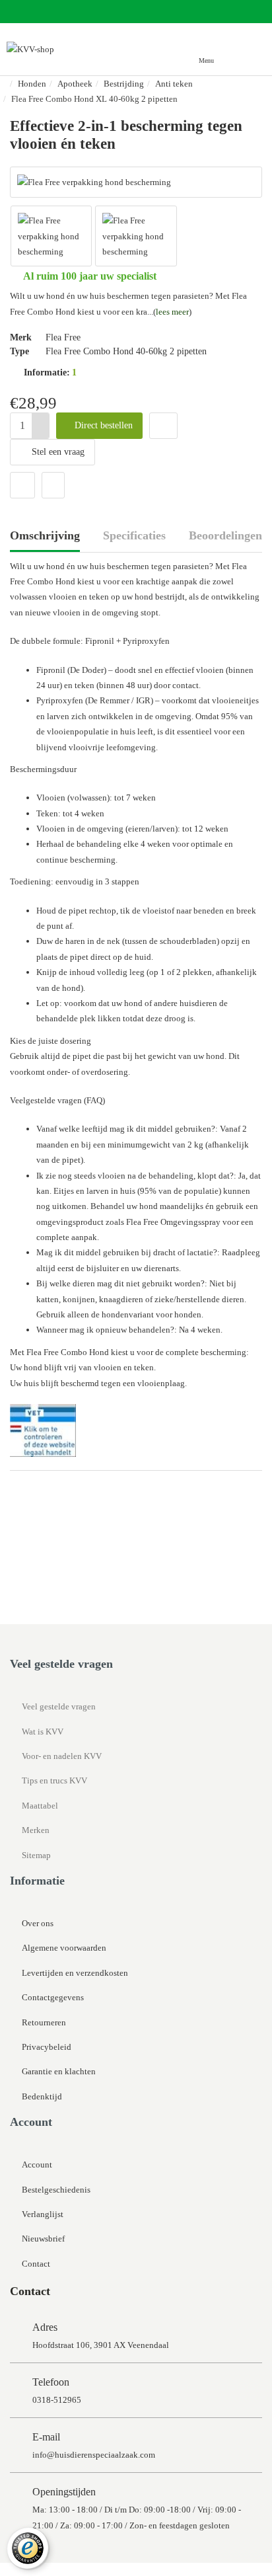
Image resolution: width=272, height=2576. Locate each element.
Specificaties (134, 535)
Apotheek (75, 84)
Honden (32, 84)
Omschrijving (45, 535)
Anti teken (174, 84)
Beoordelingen (225, 535)
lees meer (172, 312)
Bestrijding (124, 84)
